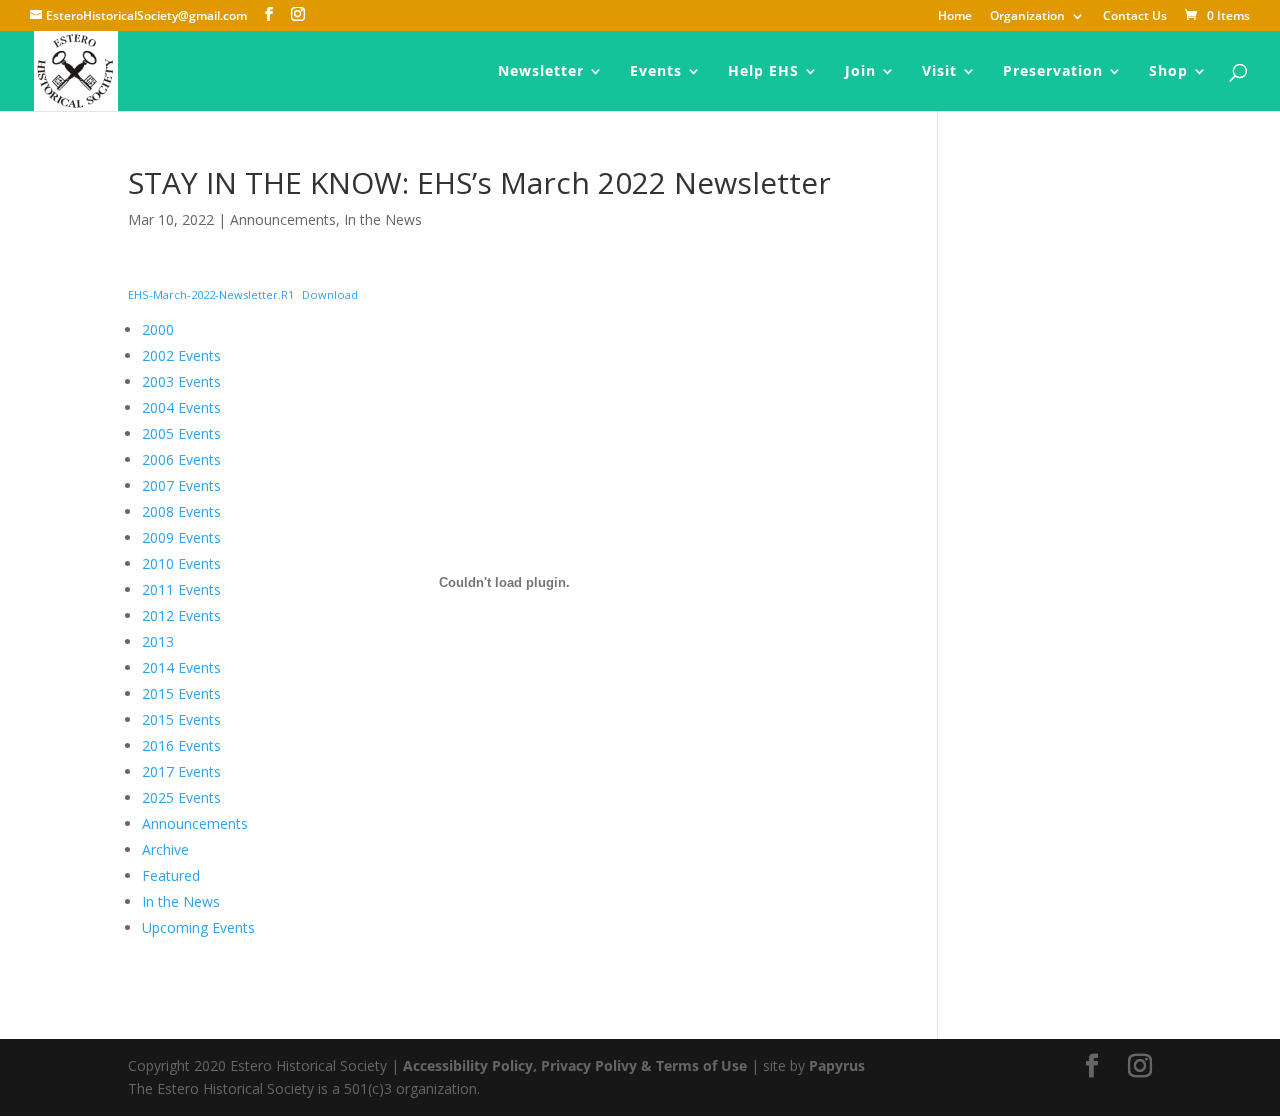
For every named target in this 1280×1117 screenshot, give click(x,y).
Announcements (283, 219)
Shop (1168, 72)
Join (860, 72)
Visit (939, 72)
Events (656, 72)
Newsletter (541, 72)
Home (955, 17)
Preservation (1053, 72)
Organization (1027, 17)
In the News (383, 219)
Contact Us (1135, 17)
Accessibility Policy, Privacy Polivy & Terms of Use (575, 1065)
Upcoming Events (198, 927)
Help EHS (763, 72)
